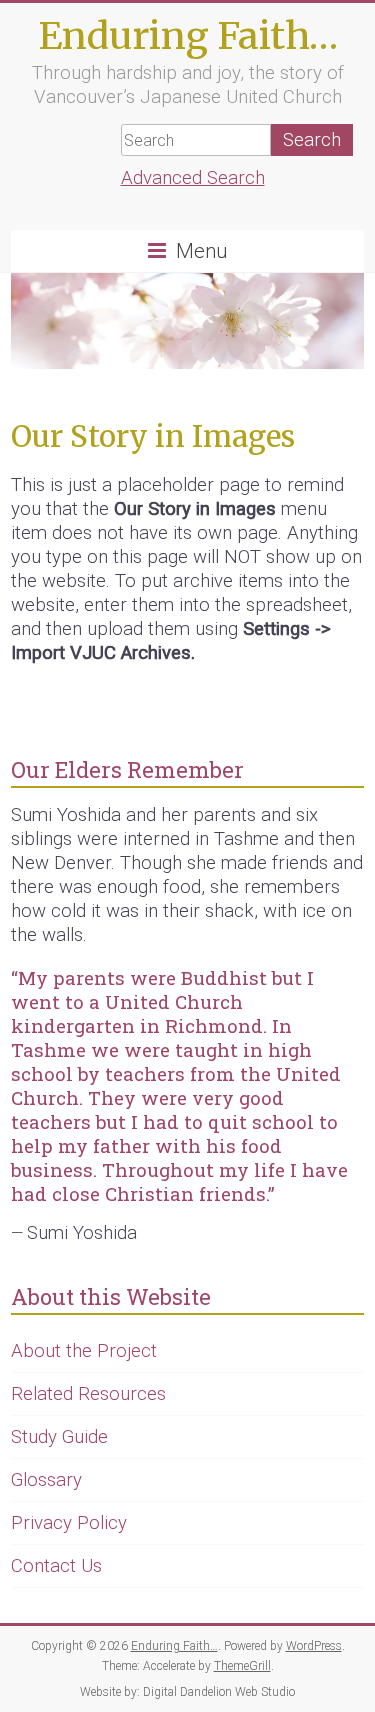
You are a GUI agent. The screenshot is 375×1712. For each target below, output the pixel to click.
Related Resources (88, 1394)
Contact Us (56, 1566)
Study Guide (59, 1437)
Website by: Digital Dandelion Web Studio (187, 1692)
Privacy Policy (69, 1523)
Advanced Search (193, 178)
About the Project (84, 1351)
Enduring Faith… (188, 35)
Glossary (46, 1480)
